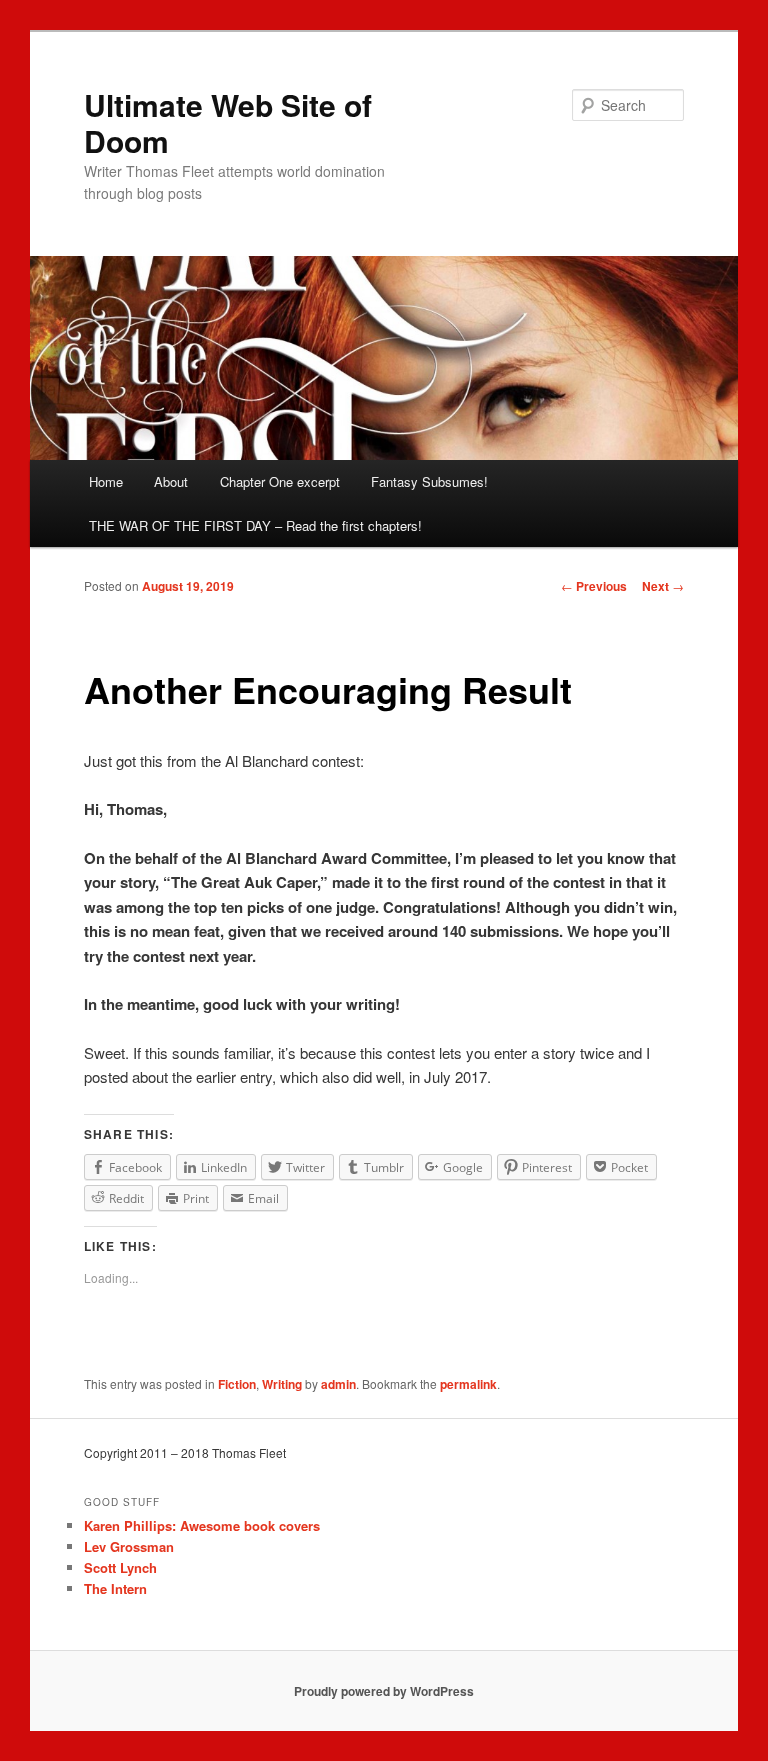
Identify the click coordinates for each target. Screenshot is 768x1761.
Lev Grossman (129, 1546)
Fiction (237, 1384)
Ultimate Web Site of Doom (228, 122)
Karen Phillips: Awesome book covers (202, 1525)
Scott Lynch (120, 1567)
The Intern (115, 1588)
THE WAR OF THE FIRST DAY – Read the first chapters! (255, 525)
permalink (468, 1384)
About (171, 481)
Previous (594, 586)
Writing (282, 1384)
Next (663, 586)
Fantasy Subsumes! (429, 481)
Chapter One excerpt (280, 481)
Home (106, 481)
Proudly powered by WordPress (384, 1691)
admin (338, 1384)
